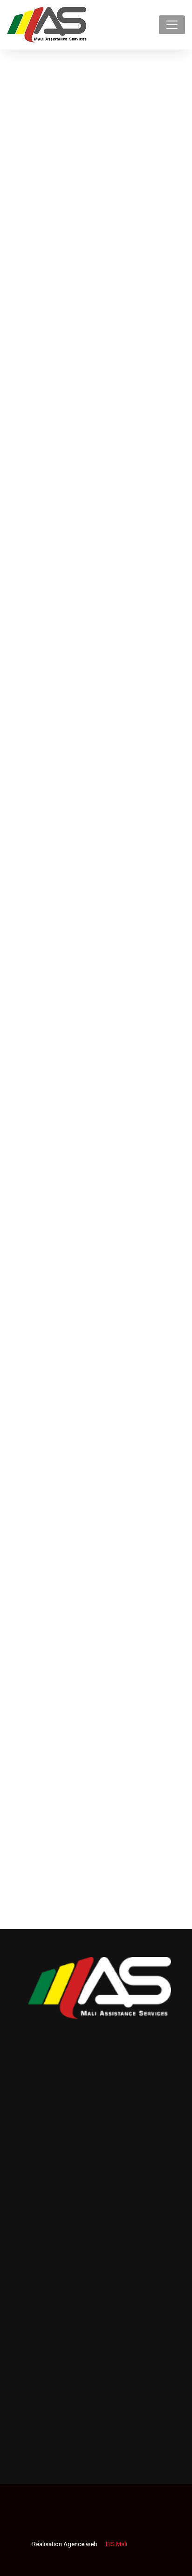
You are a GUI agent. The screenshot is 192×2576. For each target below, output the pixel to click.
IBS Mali (116, 2544)
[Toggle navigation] (172, 25)
